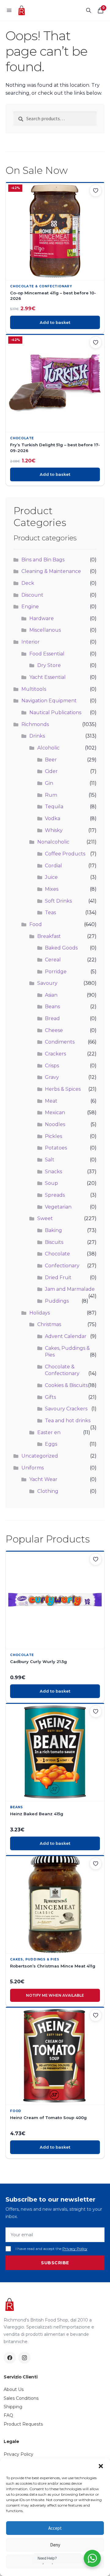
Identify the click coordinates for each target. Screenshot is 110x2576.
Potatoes (56, 1148)
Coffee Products (65, 854)
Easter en (49, 1432)
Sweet (45, 1218)
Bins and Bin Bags (43, 560)
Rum (51, 795)
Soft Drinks (58, 901)
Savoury (47, 983)
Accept (55, 2528)
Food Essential (47, 654)
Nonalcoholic (53, 842)
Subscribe (55, 2263)
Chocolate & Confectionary (41, 286)
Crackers (55, 1054)
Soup (51, 1183)
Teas (50, 912)
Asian (51, 995)
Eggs (51, 1444)
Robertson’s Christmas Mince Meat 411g (53, 1966)
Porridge (56, 972)
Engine (30, 607)
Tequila (54, 807)
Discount (32, 595)
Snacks (53, 1172)
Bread (52, 1018)
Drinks (37, 736)
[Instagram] (24, 2358)
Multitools (34, 689)
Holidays (40, 1313)
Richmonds (35, 724)
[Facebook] (10, 2358)
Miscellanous (45, 630)
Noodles (55, 1124)
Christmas (49, 1324)
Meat (51, 1101)
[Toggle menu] (9, 10)
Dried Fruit (58, 1277)
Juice (51, 877)
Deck (28, 583)
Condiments (60, 1042)
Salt (50, 1160)
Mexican (55, 1113)
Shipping (13, 2407)
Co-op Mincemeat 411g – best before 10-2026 (53, 296)
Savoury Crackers (66, 1409)
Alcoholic (48, 748)
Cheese (54, 1030)
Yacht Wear (43, 1479)
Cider (51, 771)
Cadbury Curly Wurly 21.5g (38, 1662)
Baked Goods (61, 948)
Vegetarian (58, 1207)
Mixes (52, 889)
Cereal (53, 960)
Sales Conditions (21, 2398)
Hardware (42, 618)
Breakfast (49, 936)
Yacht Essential (48, 677)
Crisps (52, 1066)
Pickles (53, 1136)
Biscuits (54, 1242)
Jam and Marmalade (70, 1289)
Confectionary (62, 1266)
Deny (55, 2545)
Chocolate (22, 438)
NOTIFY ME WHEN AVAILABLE (55, 1995)
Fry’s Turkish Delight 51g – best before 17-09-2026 (55, 447)
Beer (51, 760)
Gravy (52, 1077)
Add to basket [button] (55, 322)
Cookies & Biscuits (66, 1385)
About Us (14, 2389)
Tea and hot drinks (68, 1421)
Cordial (53, 866)
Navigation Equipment (49, 701)
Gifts (50, 1397)
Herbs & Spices (63, 1089)
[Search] (89, 10)
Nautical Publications (55, 712)
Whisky (54, 830)
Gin (49, 783)
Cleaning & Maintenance (51, 571)
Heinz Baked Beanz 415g (37, 1814)
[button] (101, 2466)
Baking (53, 1230)
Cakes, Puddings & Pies (35, 1959)
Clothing (48, 1491)
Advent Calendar (66, 1336)
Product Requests (23, 2424)
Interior (31, 642)
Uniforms (33, 1468)
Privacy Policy (75, 2249)
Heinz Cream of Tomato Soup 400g (48, 2118)
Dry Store (49, 665)
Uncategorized (40, 1456)
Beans (52, 1007)
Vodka (53, 818)
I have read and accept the (51, 2249)
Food (36, 924)
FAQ (8, 2415)
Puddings (57, 1301)
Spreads (55, 1195)
